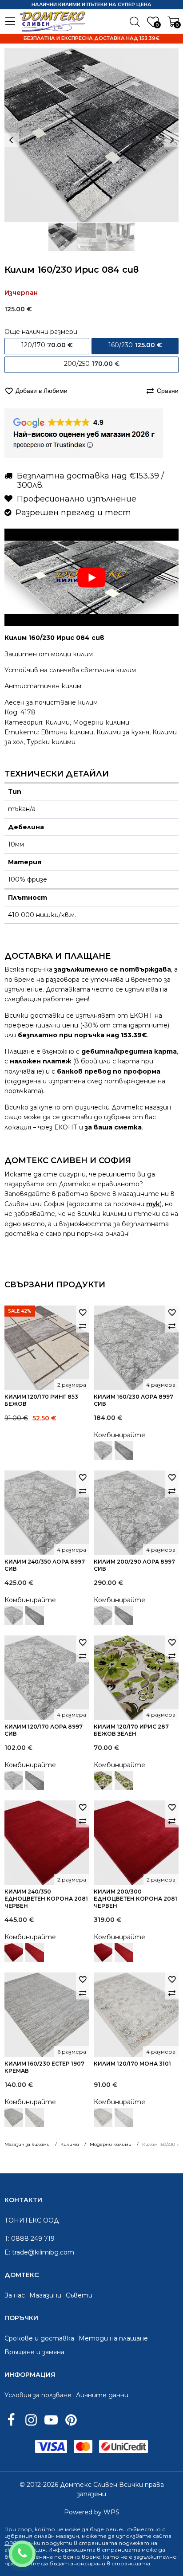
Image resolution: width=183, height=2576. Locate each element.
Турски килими (51, 742)
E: (7, 2252)
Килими (58, 722)
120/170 (47, 345)
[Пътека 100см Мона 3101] (124, 2117)
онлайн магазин (56, 2536)
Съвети (79, 2295)
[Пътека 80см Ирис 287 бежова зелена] (124, 1780)
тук (153, 1204)
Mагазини (45, 2295)
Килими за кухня (123, 732)
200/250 (92, 364)
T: (7, 2239)
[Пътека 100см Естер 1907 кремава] (35, 2117)
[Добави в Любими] (83, 1312)
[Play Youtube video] (91, 577)
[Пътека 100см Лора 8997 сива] (124, 1451)
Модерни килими (101, 722)
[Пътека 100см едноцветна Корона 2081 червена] (35, 1953)
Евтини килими (67, 732)
